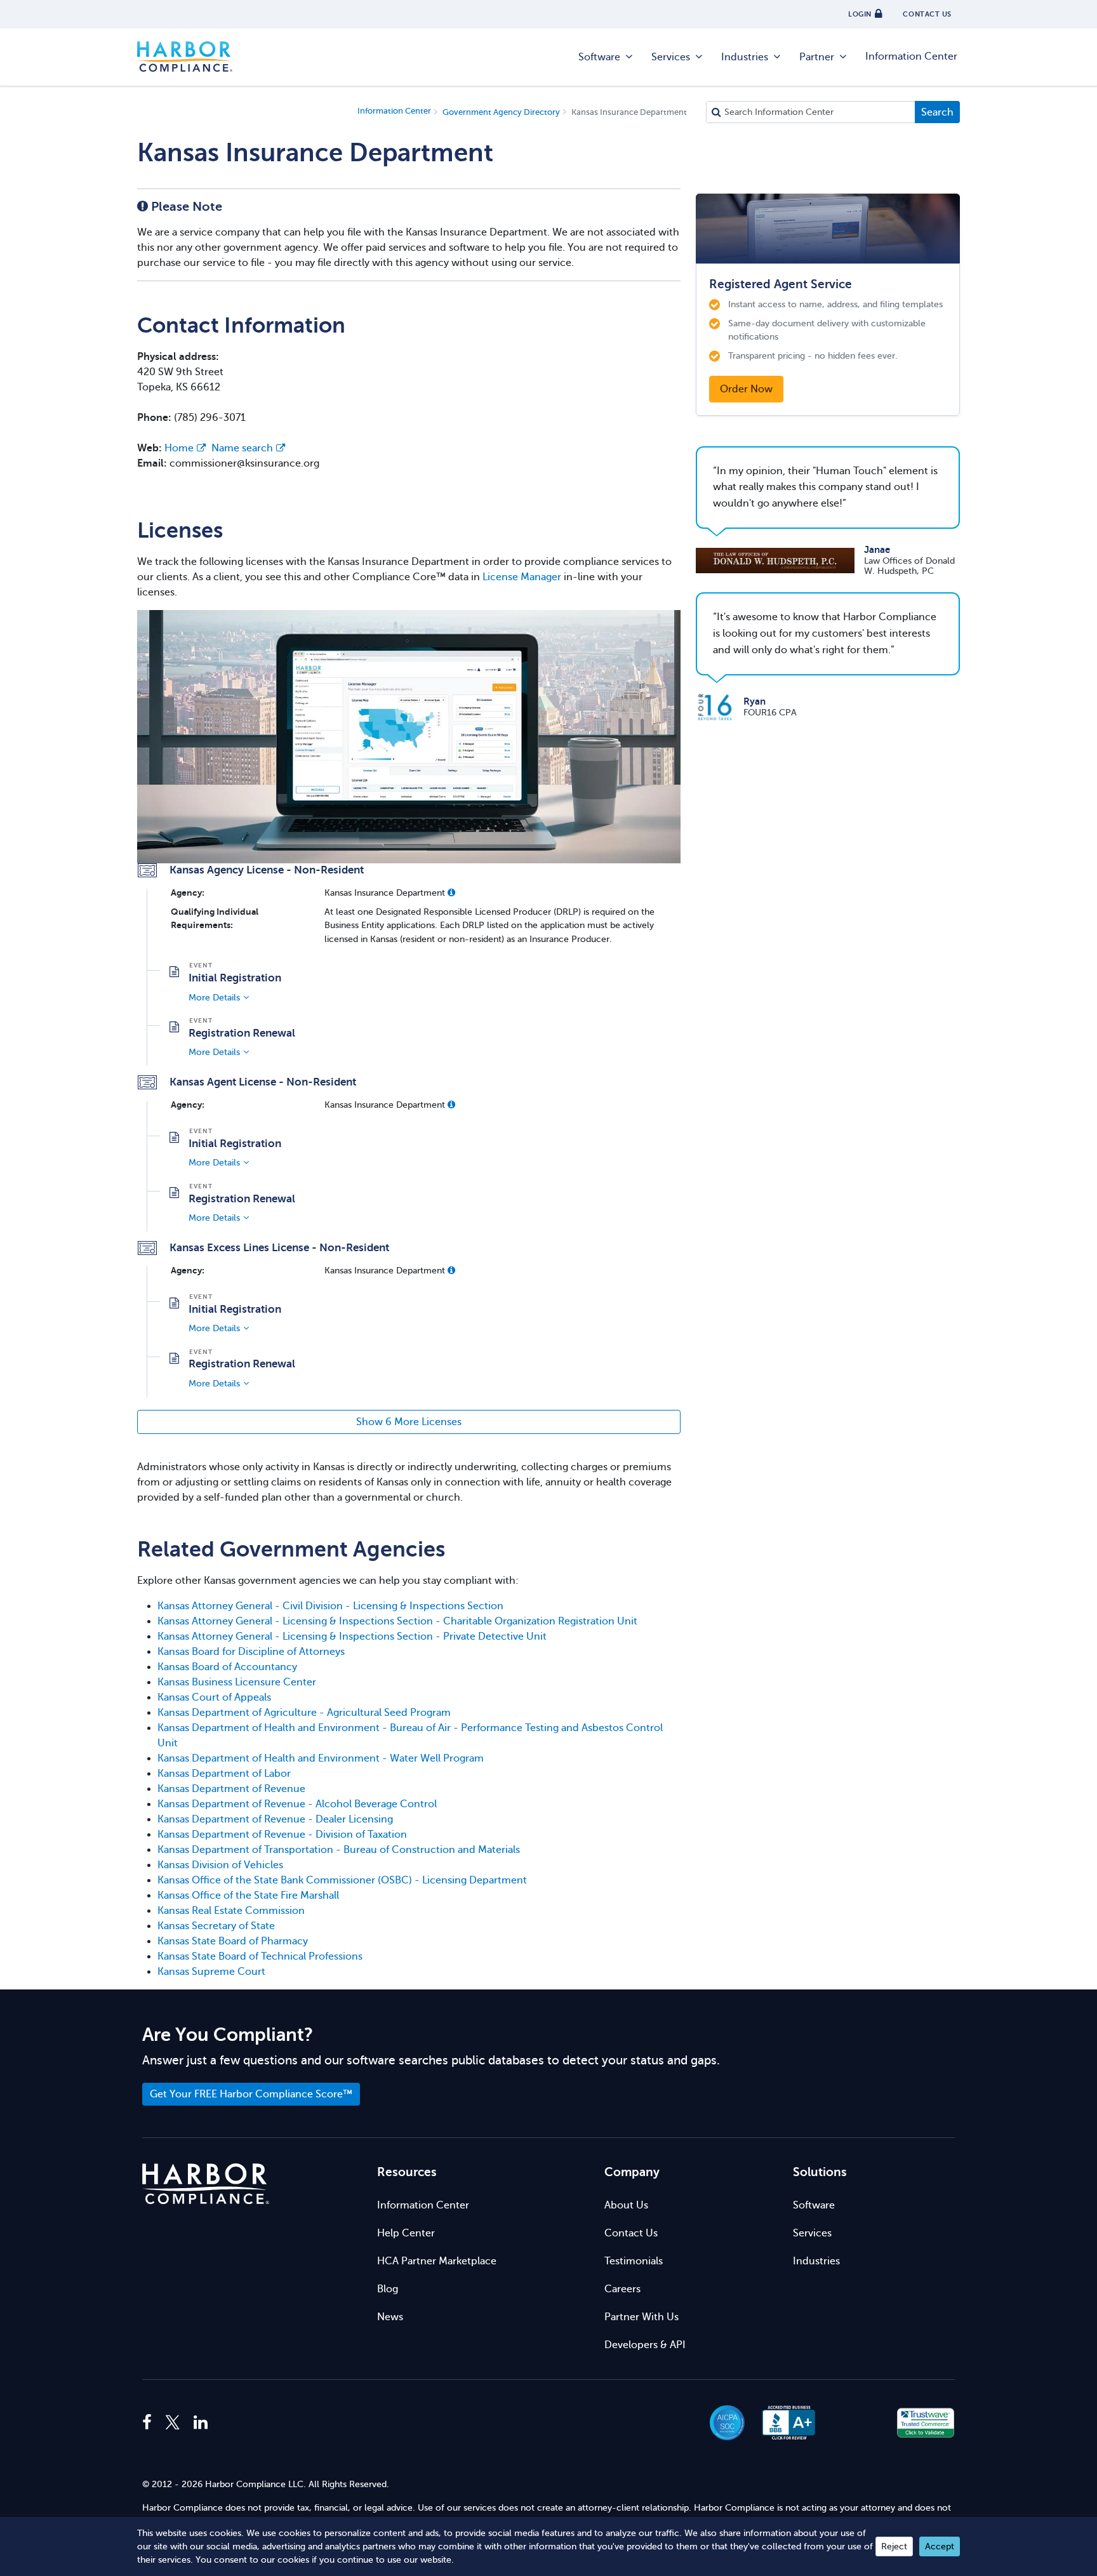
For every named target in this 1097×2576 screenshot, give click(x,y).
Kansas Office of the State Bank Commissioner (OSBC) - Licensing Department (342, 1880)
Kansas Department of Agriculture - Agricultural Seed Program (304, 1713)
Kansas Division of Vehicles (220, 1865)
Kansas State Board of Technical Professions (260, 1956)
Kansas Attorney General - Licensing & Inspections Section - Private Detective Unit (352, 1637)
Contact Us (631, 2233)
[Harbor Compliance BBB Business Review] (783, 2423)
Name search (242, 448)
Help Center (406, 2233)
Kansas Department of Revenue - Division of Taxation (282, 1835)
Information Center (911, 56)
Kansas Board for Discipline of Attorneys (251, 1652)
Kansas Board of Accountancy (227, 1667)
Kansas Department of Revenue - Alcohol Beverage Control (297, 1804)
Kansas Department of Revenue (231, 1789)
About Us (626, 2205)
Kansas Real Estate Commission (231, 1911)
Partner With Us (642, 2317)
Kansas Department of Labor (224, 1774)
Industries (745, 57)
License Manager (522, 577)
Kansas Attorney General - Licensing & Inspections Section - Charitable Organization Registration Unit (397, 1621)
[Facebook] (150, 2423)
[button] (451, 893)
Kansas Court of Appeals (214, 1697)
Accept (940, 2546)
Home (179, 448)
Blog (388, 2289)
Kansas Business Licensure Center (237, 1682)
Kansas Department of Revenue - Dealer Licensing (275, 1819)
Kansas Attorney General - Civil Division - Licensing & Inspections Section (330, 1606)
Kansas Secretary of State (216, 1926)
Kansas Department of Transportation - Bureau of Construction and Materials (339, 1850)
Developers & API (645, 2345)
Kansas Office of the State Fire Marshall (248, 1895)
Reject (894, 2546)
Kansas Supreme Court (211, 1972)
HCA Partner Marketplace (437, 2261)
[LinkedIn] (201, 2423)
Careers (622, 2289)
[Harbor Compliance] (206, 2184)
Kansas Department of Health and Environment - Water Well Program (321, 1758)
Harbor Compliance (185, 57)
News (390, 2317)
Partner (817, 57)
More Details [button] (214, 997)
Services (671, 57)
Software (599, 57)
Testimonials (634, 2261)
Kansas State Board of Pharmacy (233, 1941)
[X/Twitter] (173, 2423)
